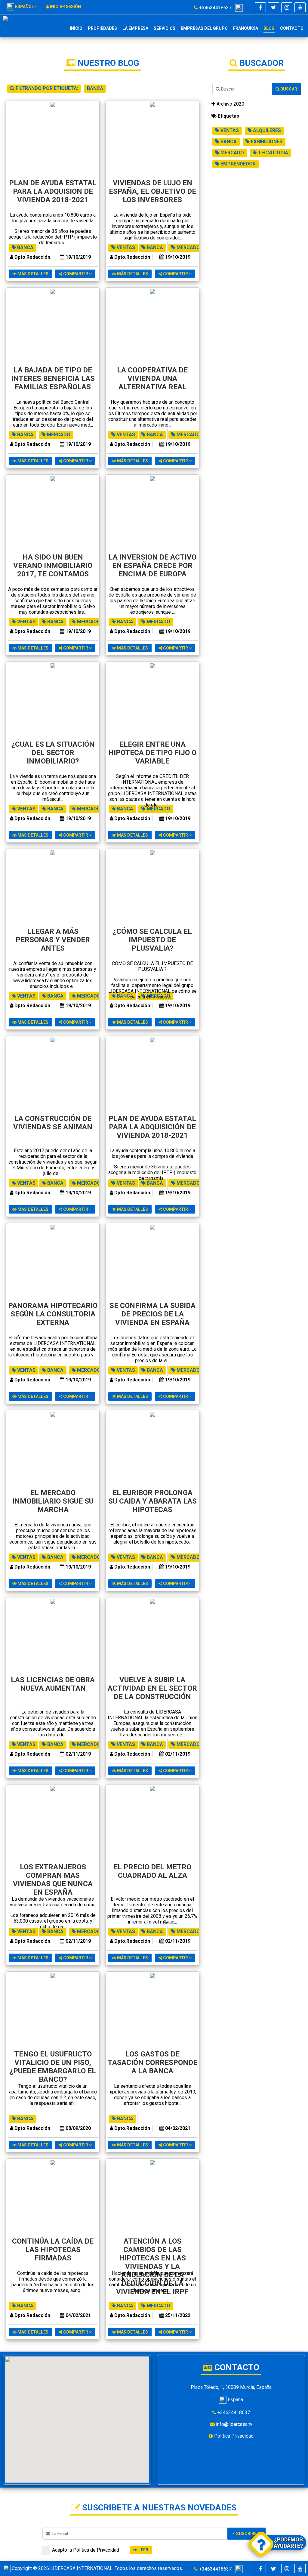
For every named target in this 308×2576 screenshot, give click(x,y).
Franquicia (246, 28)
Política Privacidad (233, 2436)
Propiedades (102, 28)
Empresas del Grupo (204, 28)
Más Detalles (32, 274)
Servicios (165, 28)
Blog (269, 28)
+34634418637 (217, 8)
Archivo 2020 (230, 104)
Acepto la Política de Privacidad (86, 2550)
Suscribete (249, 2534)
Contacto (292, 28)
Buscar (288, 89)
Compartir (76, 274)
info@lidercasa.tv (234, 2424)
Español (25, 7)
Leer (143, 2550)
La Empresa (135, 28)
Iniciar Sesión (65, 7)
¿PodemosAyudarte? (288, 2543)
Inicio (76, 28)
